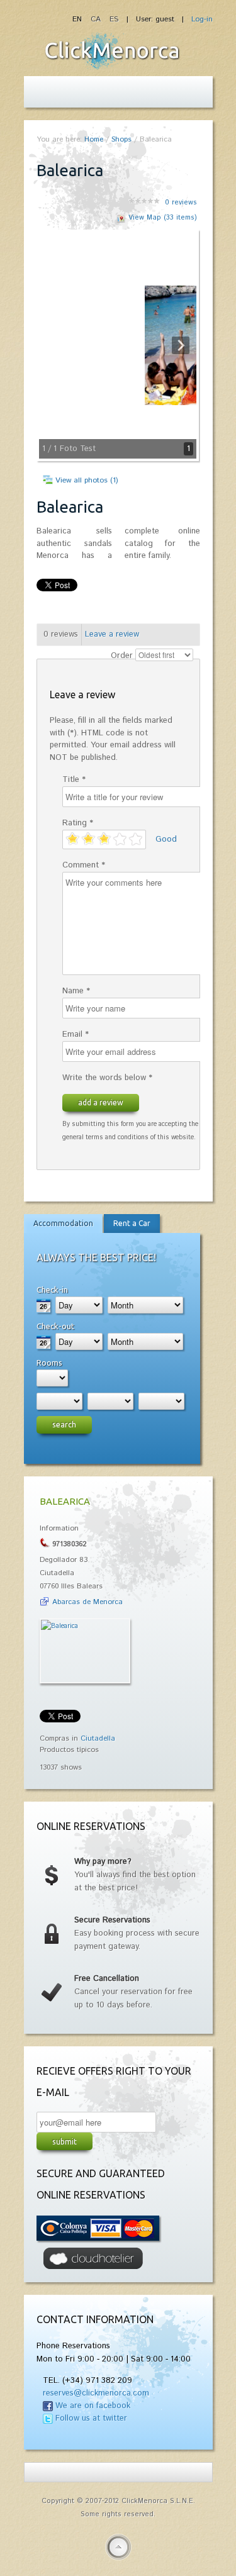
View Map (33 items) (163, 218)
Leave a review (112, 634)
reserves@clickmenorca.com (96, 2393)
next (159, 345)
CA (97, 19)
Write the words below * (107, 1078)
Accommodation (63, 1223)
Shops (121, 139)
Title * (74, 780)
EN (78, 19)
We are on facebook (93, 2406)
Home (94, 139)
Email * (76, 1034)
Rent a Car (132, 1223)
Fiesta (112, 51)
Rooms (49, 1363)
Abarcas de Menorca (87, 1602)
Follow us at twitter (91, 2418)
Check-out (55, 1326)
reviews (181, 203)
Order (122, 656)
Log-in (202, 19)
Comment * (84, 865)
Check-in (52, 1290)
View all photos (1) (87, 480)
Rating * (78, 823)
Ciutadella (98, 1738)
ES (114, 19)
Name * (76, 991)
